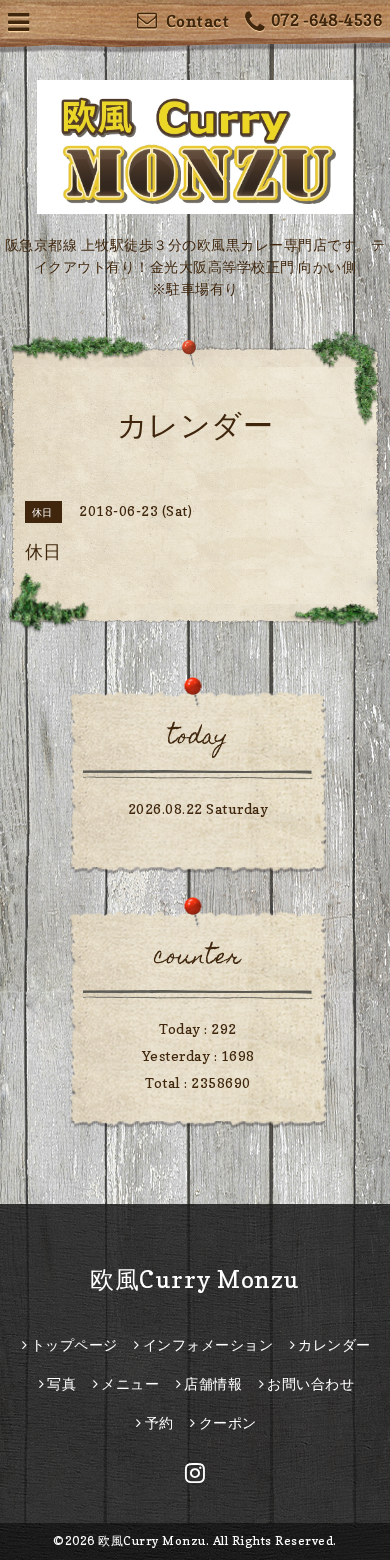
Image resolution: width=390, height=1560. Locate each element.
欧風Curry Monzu (195, 1279)
